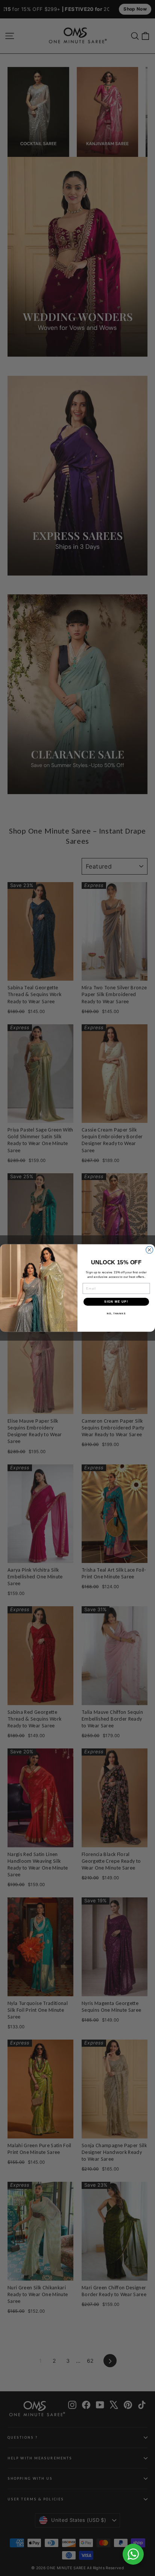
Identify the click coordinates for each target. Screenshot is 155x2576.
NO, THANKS (116, 1313)
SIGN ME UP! (116, 1302)
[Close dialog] (150, 1250)
